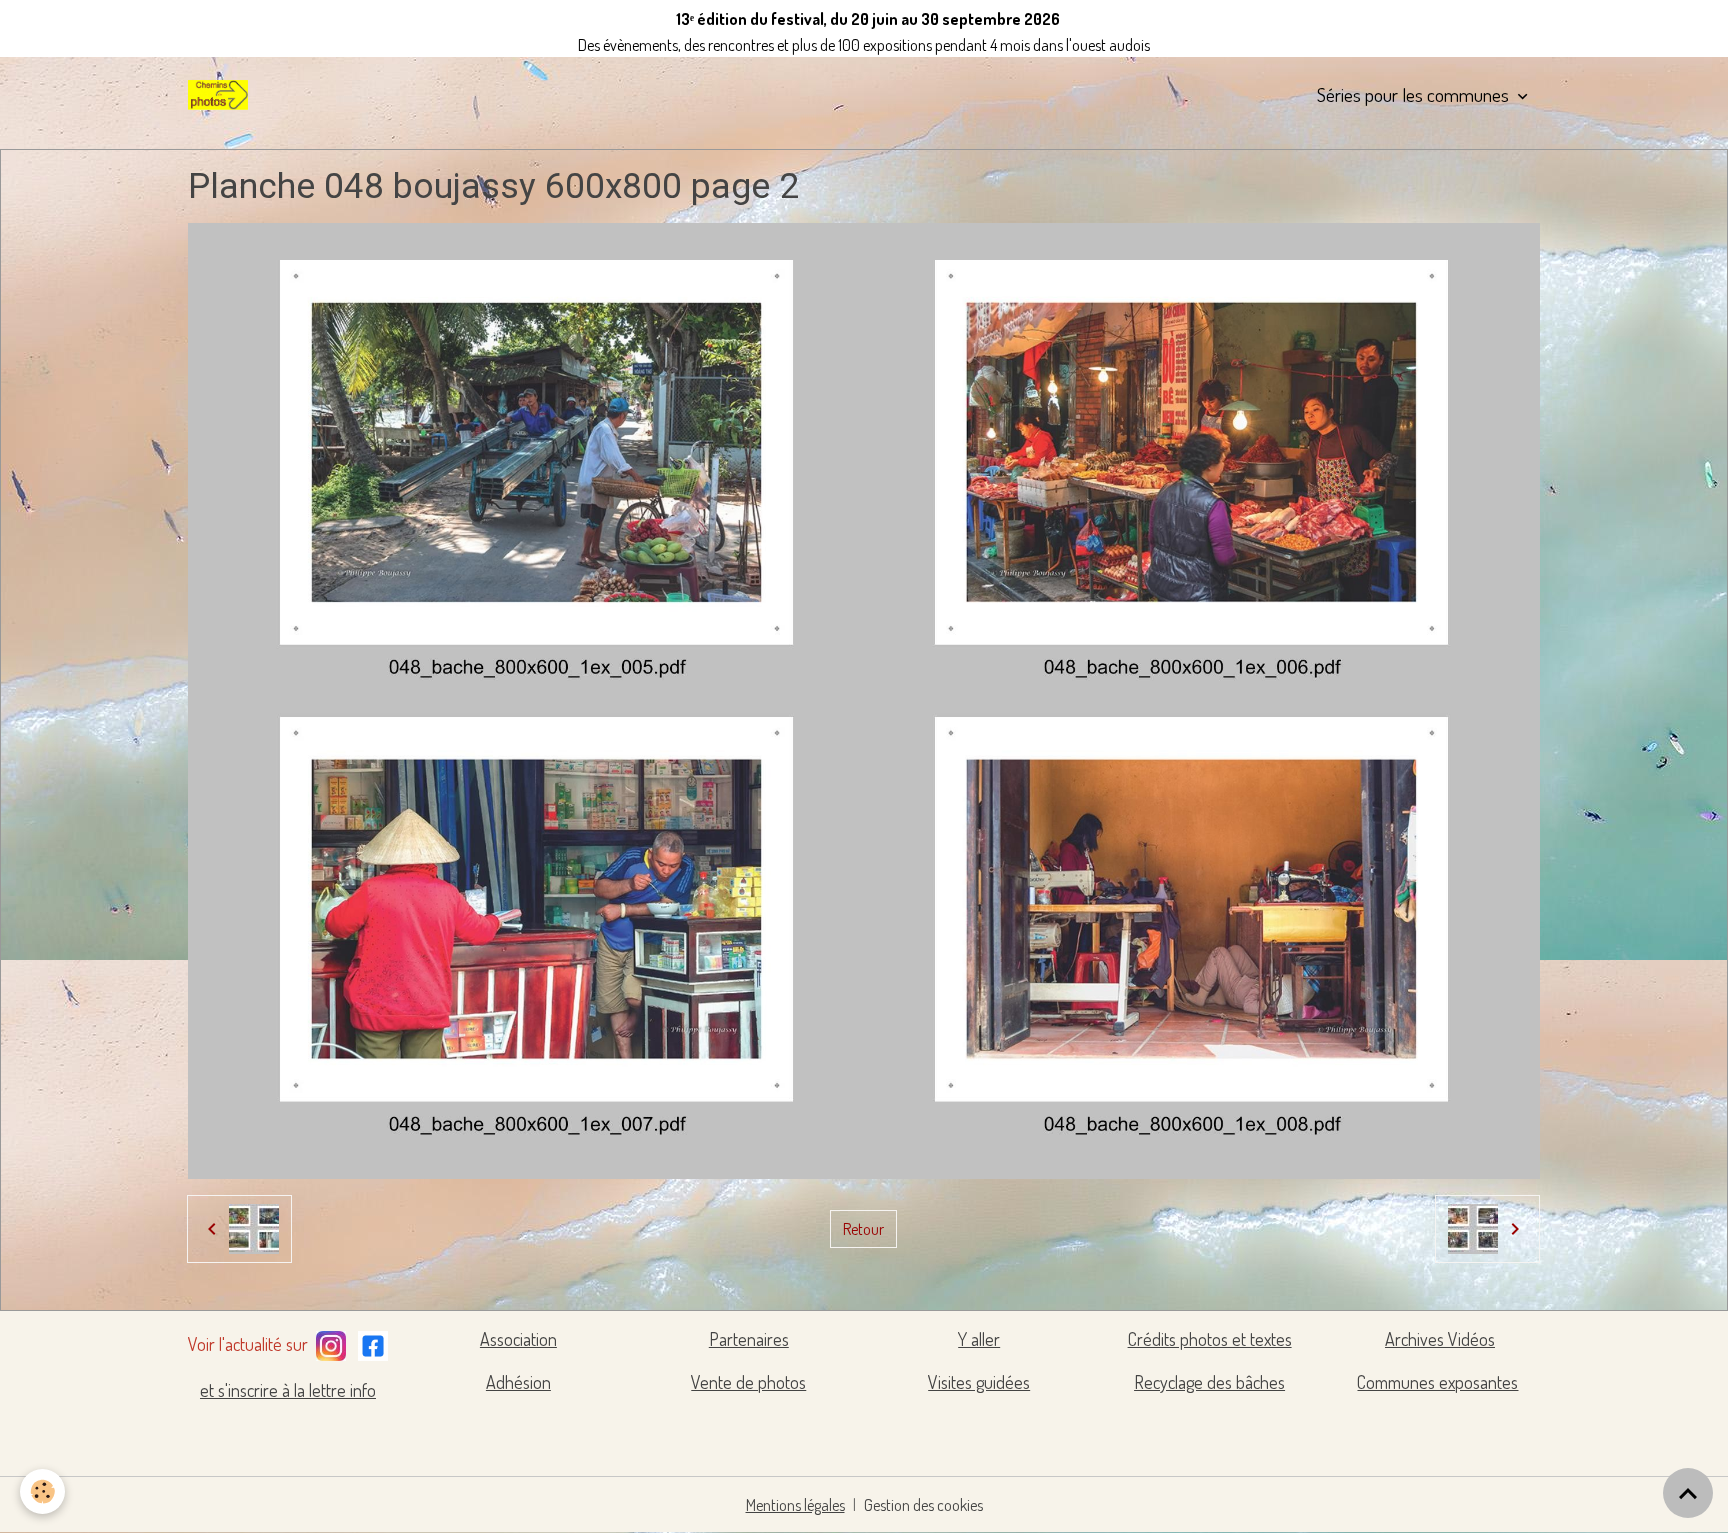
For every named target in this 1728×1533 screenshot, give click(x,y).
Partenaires (749, 1339)
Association (518, 1339)
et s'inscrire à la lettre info (288, 1390)
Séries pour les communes (1415, 94)
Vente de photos (748, 1382)
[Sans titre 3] (331, 1342)
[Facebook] (373, 1342)
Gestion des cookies (923, 1505)
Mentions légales (795, 1505)
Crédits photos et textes (1210, 1339)
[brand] (222, 95)
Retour (863, 1229)
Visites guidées (979, 1382)
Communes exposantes (1437, 1382)
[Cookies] (42, 1491)
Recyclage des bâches (1209, 1382)
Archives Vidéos (1440, 1339)
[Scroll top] (1688, 1493)
